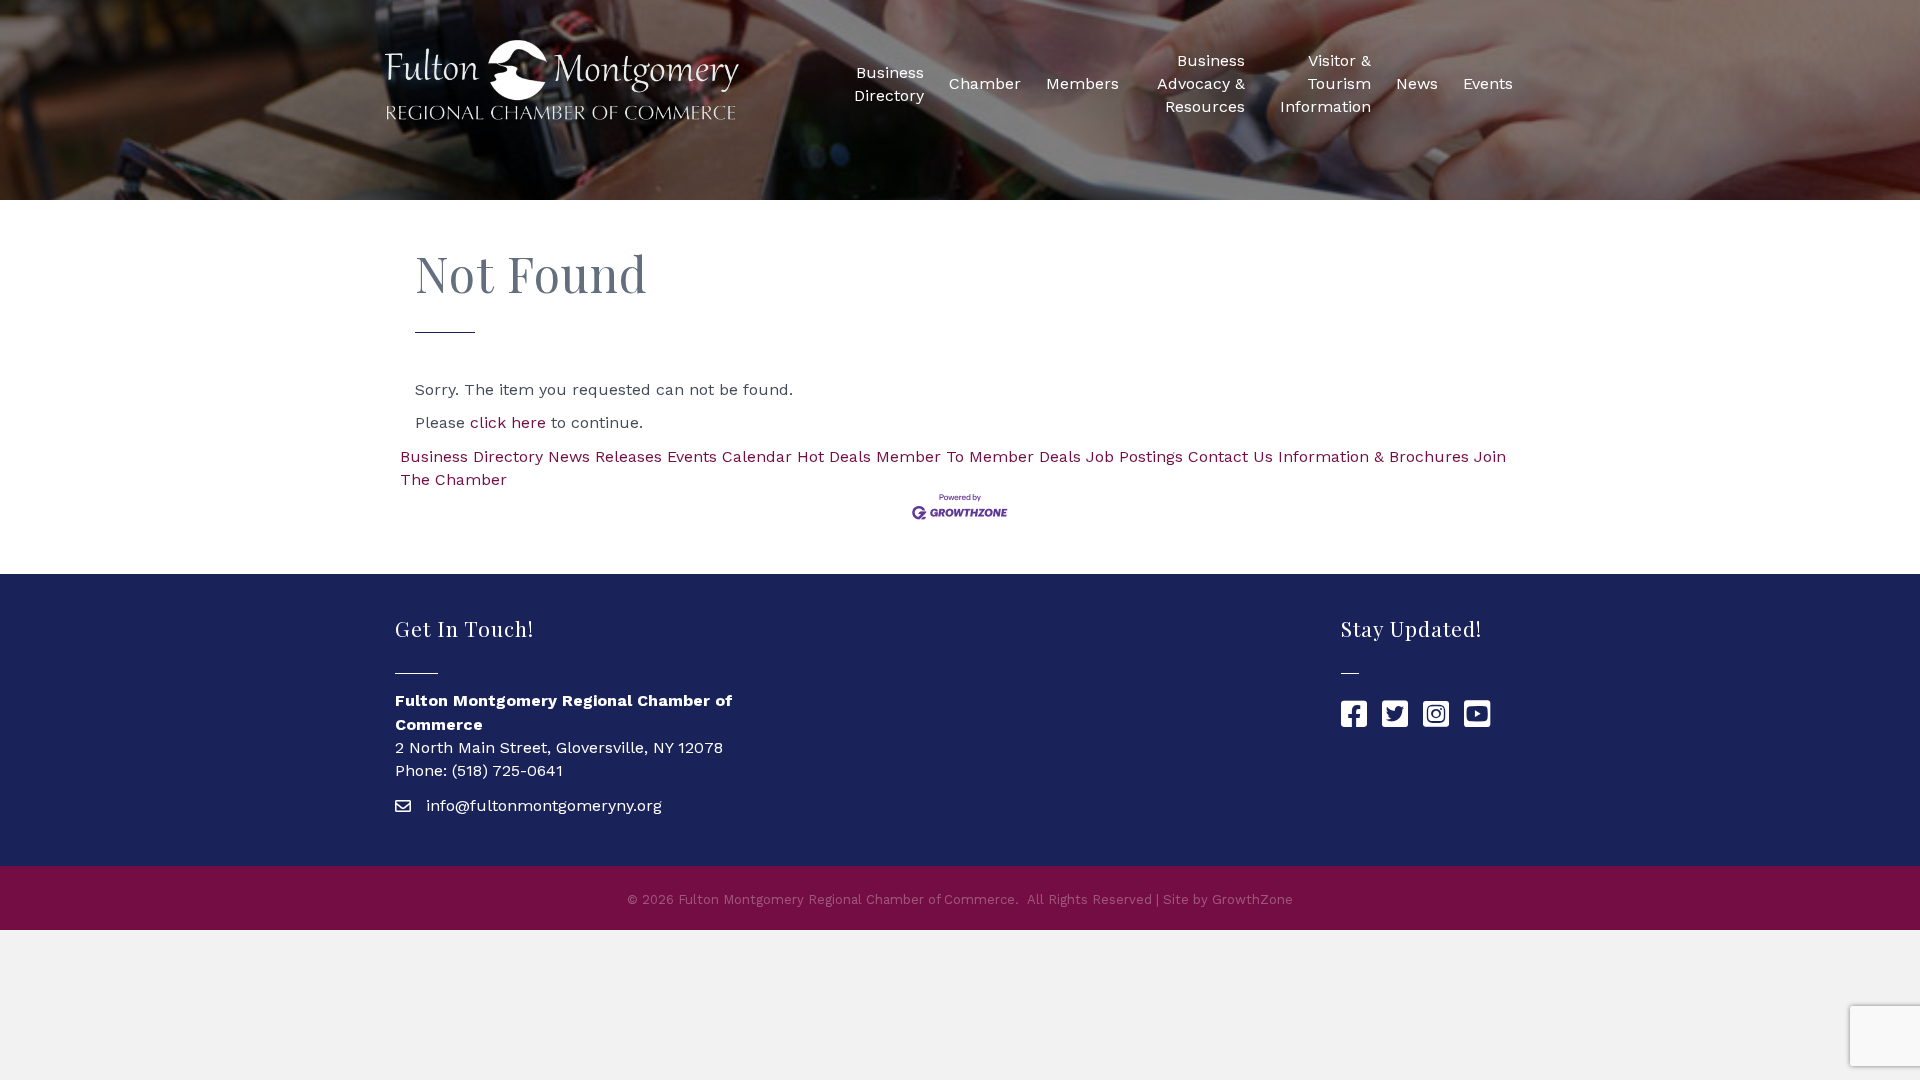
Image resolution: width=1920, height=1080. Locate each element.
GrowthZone (1252, 899)
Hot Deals (834, 456)
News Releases (605, 456)
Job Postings (1134, 456)
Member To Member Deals (978, 456)
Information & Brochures (1373, 456)
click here (508, 422)
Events (1488, 83)
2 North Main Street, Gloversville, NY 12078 (559, 747)
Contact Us (1230, 456)
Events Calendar (729, 456)
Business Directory (889, 84)
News (1417, 83)
